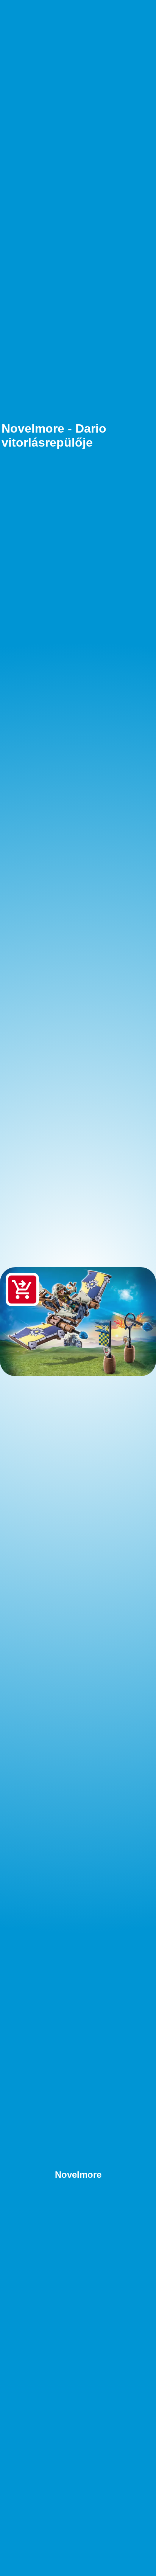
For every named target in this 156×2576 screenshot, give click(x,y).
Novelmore (78, 2175)
